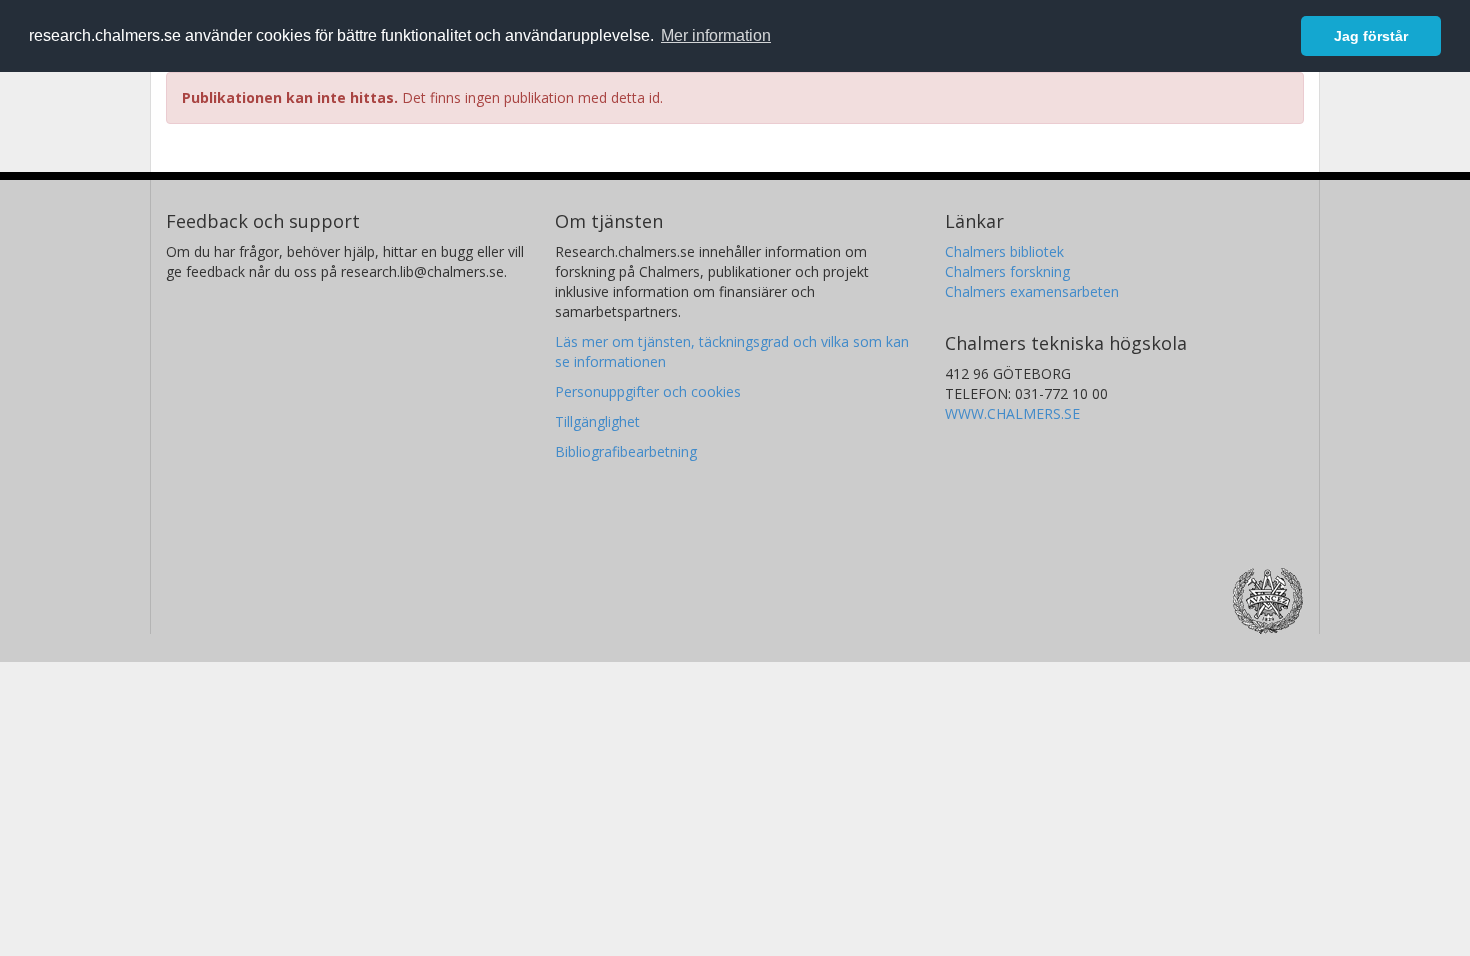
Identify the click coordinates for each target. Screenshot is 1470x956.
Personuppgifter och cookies (648, 391)
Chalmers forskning (1007, 271)
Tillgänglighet (597, 421)
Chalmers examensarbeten (1032, 291)
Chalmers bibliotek (1004, 251)
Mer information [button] (716, 35)
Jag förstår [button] (1371, 36)
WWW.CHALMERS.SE (1012, 413)
